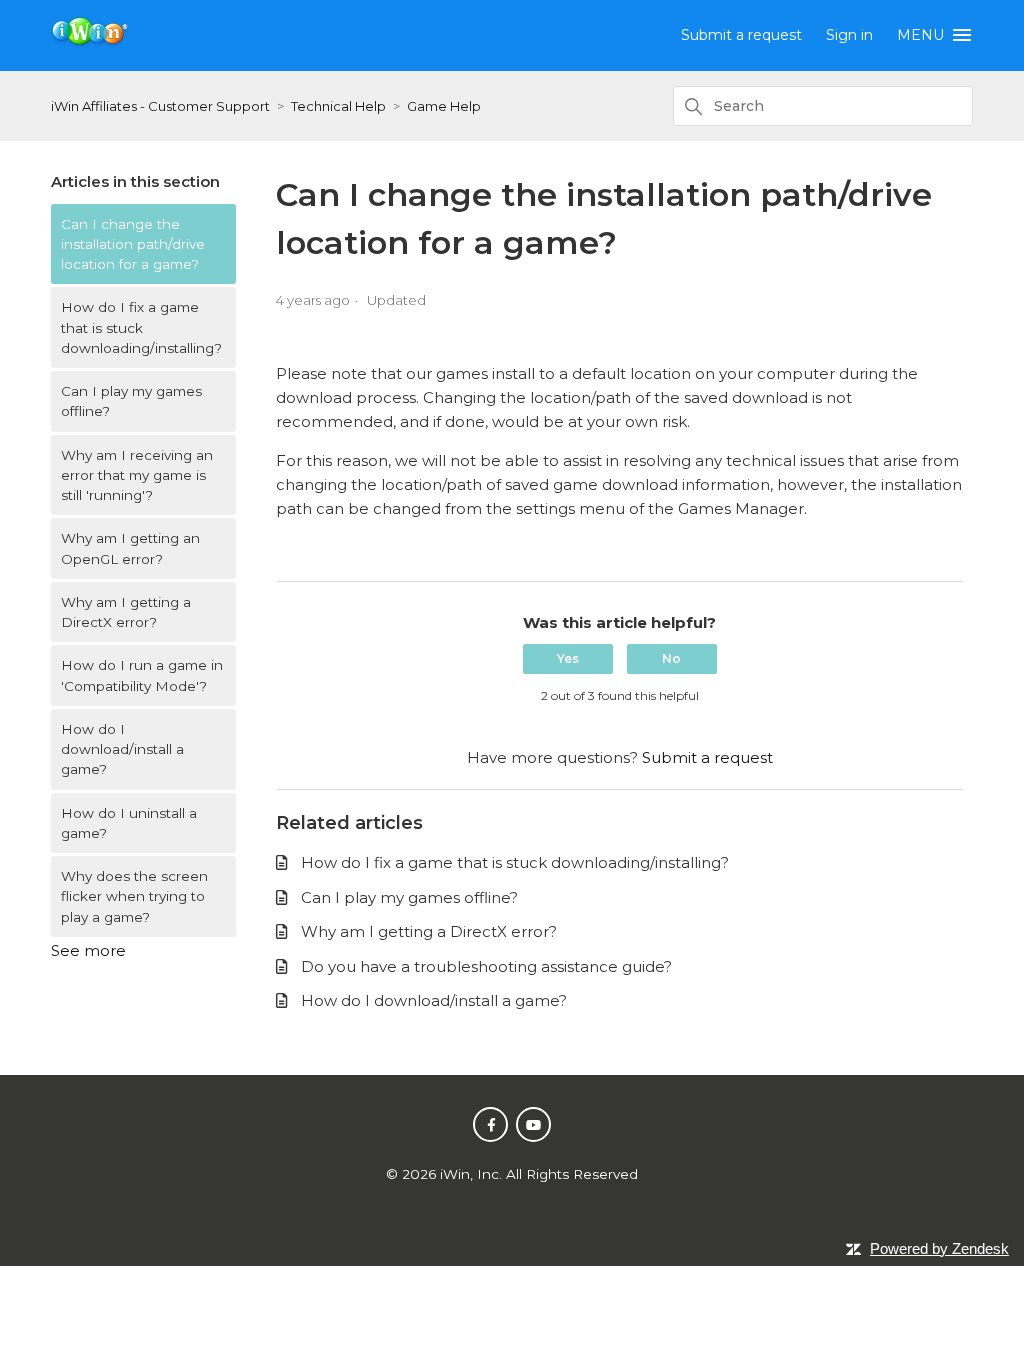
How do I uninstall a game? (129, 823)
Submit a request (741, 35)
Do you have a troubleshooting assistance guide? (486, 966)
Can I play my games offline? (131, 401)
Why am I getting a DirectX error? (126, 612)
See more (88, 950)
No (671, 658)
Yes (568, 658)
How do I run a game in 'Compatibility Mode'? (142, 675)
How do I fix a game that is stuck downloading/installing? (141, 327)
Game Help (444, 106)
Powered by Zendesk (939, 1248)
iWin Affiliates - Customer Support (160, 106)
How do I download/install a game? (122, 749)
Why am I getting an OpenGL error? (130, 548)
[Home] (90, 42)
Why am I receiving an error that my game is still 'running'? (137, 475)
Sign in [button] (849, 35)
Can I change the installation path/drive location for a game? (133, 244)
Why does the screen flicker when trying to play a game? (134, 896)
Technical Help (338, 106)
